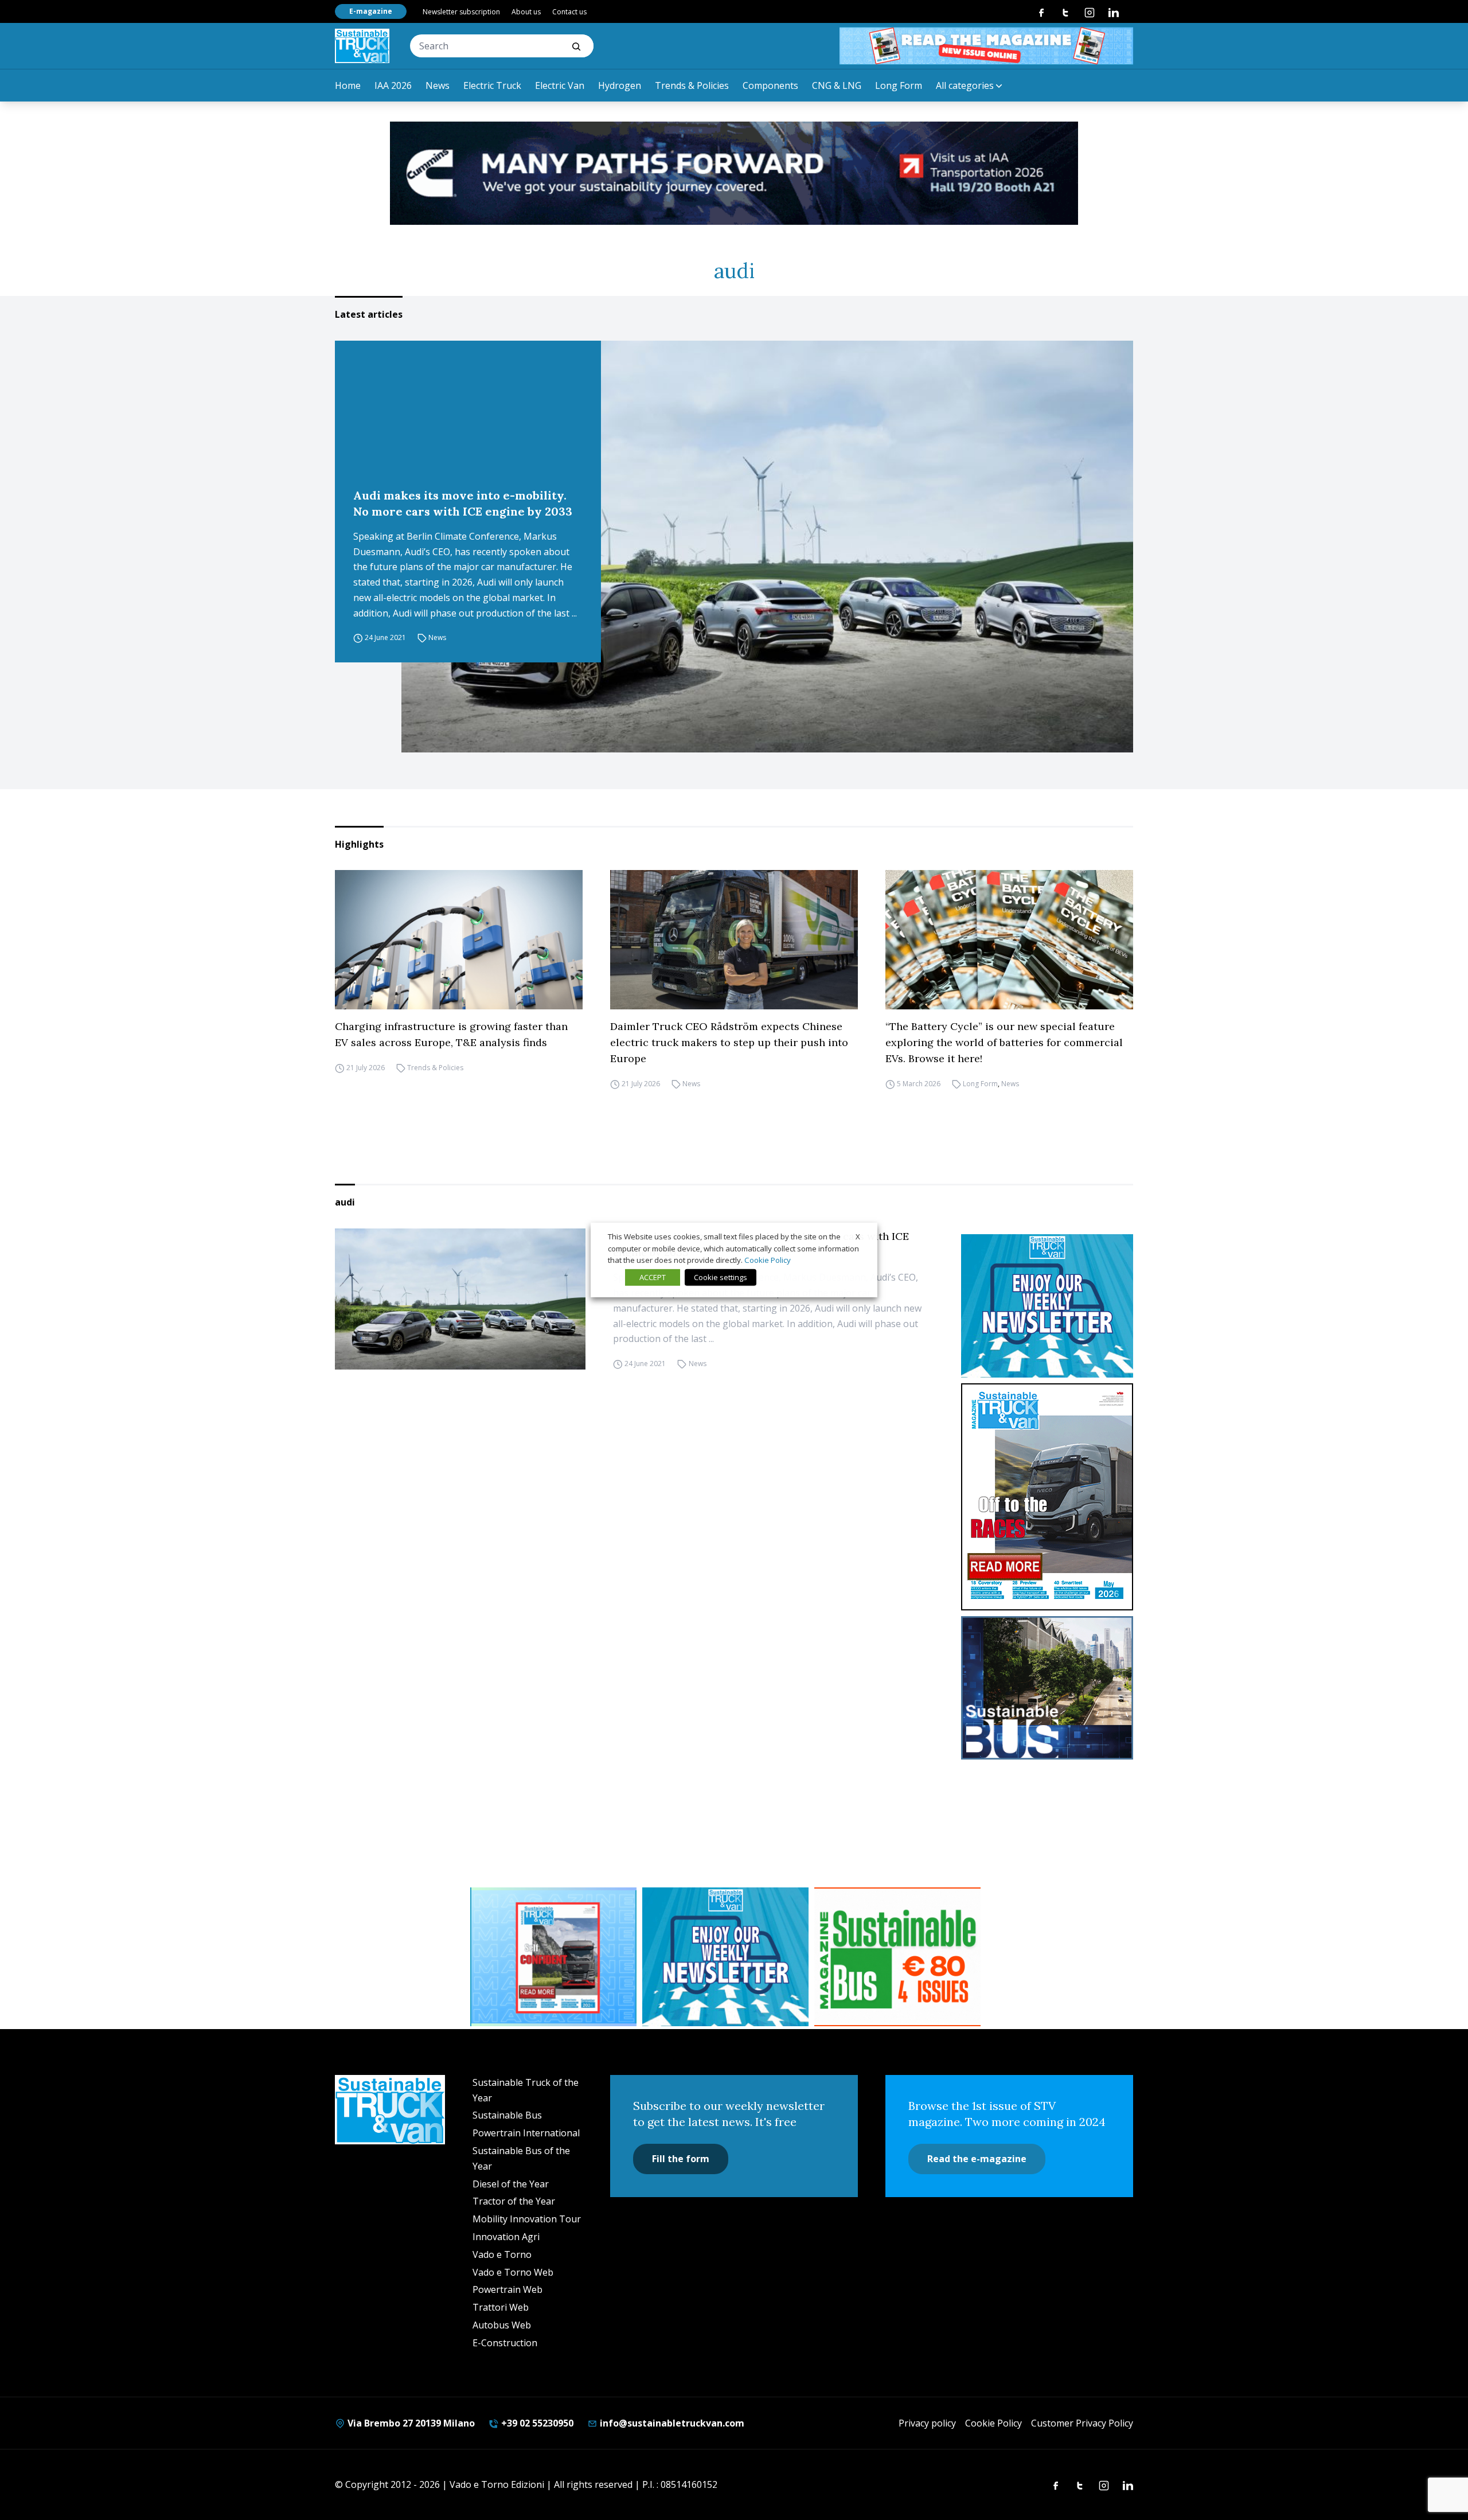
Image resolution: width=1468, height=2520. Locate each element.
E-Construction (505, 2343)
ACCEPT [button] (653, 1277)
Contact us (569, 12)
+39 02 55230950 (536, 2423)
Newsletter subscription (461, 12)
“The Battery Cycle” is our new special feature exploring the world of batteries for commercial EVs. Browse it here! (1004, 1042)
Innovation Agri (506, 2237)
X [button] (858, 1236)
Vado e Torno (502, 2254)
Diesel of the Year (511, 2184)
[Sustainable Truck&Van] (362, 46)
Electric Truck (492, 85)
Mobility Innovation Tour (527, 2219)
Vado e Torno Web (513, 2272)
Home (348, 85)
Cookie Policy (993, 2423)
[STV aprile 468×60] (986, 46)
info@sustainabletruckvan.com (671, 2423)
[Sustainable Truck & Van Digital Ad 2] (734, 173)
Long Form (899, 85)
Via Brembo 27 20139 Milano (410, 2423)
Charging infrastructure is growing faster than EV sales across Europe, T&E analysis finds (451, 1034)
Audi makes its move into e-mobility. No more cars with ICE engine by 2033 (463, 503)
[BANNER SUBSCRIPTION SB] (897, 1957)
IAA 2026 (393, 85)
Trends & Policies (692, 85)
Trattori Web (501, 2307)
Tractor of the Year (514, 2201)
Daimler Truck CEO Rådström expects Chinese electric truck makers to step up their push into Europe (729, 1042)
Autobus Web (502, 2325)
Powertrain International (526, 2133)
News (438, 85)
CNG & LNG (837, 85)
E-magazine (371, 11)
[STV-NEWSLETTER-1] (1047, 1306)
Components (770, 85)
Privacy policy (927, 2423)
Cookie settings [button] (721, 1277)
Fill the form (681, 2159)
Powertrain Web (507, 2289)
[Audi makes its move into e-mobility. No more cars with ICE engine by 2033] (767, 547)
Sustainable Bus (507, 2115)
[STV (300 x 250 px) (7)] (553, 1957)
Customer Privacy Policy (1082, 2423)
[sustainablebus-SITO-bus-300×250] (1047, 1688)
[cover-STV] (1047, 1497)
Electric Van (560, 85)
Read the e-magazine (977, 2159)
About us (526, 12)
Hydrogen (620, 85)
